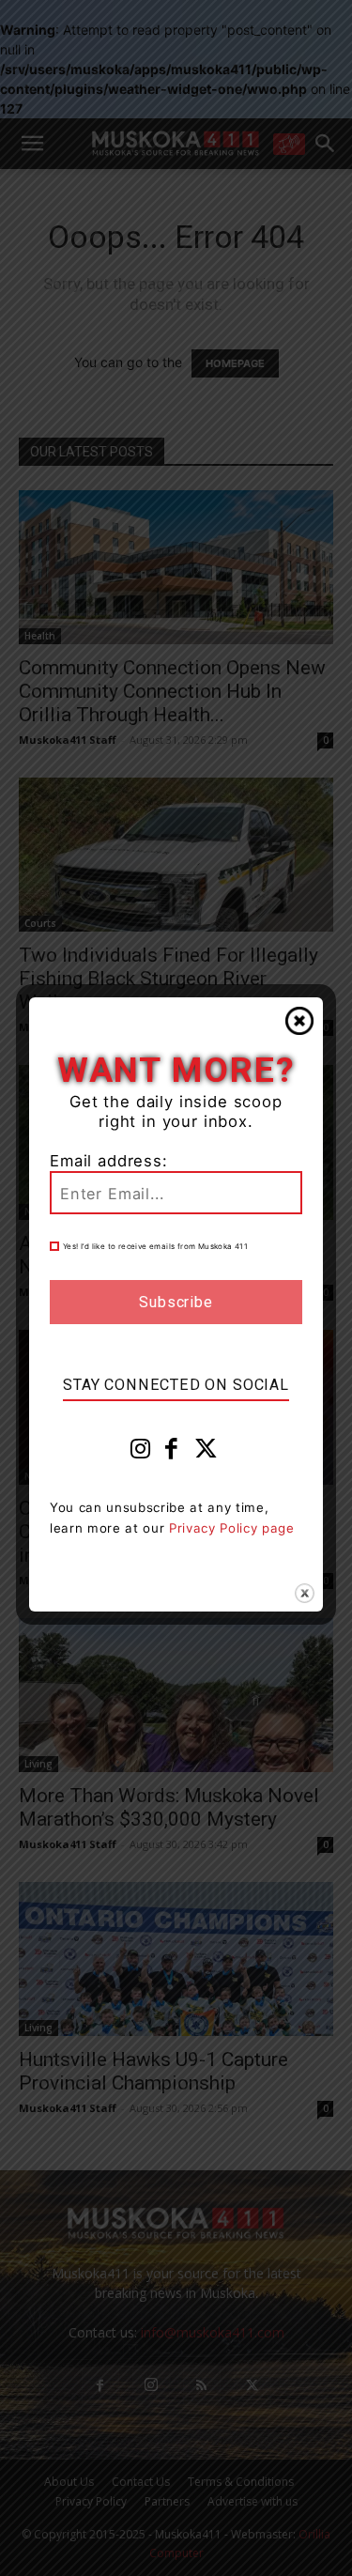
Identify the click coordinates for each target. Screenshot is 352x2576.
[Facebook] (172, 1453)
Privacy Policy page (232, 1528)
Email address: (109, 1161)
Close (299, 1021)
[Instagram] (141, 1453)
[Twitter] (207, 1453)
